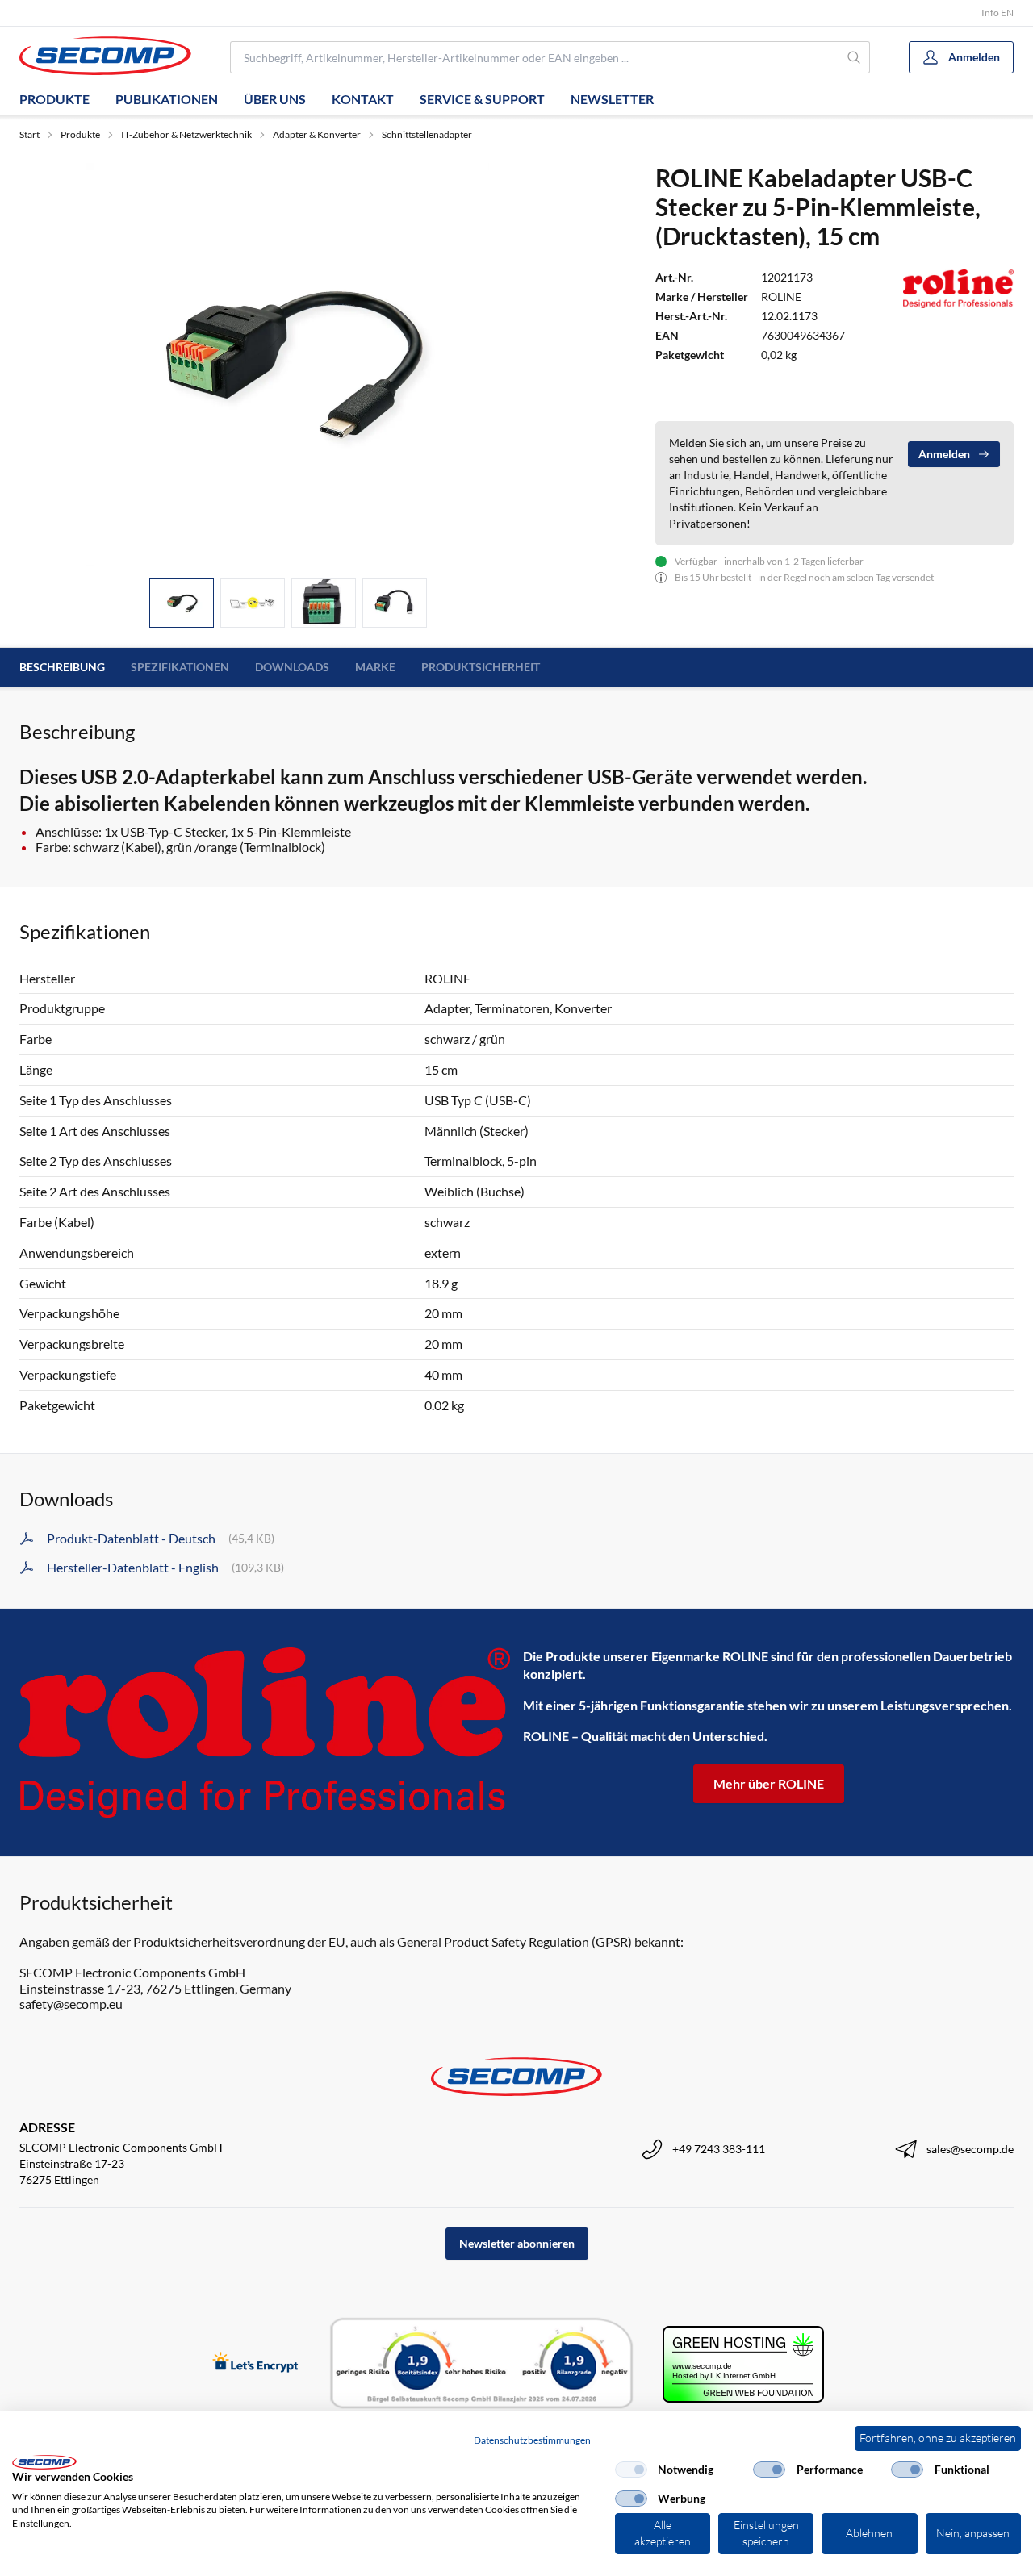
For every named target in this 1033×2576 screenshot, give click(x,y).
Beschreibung (62, 667)
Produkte (54, 99)
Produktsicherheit (481, 667)
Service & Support (482, 99)
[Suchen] (855, 57)
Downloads (292, 667)
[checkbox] (631, 2470)
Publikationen (167, 99)
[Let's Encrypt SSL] (255, 2363)
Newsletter (612, 99)
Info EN (997, 13)
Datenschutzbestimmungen (532, 2440)
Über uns (275, 99)
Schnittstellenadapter (427, 134)
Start (29, 134)
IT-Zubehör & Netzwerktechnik (186, 134)
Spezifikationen (180, 667)
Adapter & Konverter (317, 134)
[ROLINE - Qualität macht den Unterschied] (265, 1733)
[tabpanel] (288, 364)
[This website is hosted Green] (743, 2364)
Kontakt (363, 99)
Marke (375, 667)
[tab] (182, 603)
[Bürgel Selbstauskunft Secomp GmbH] (482, 2364)
